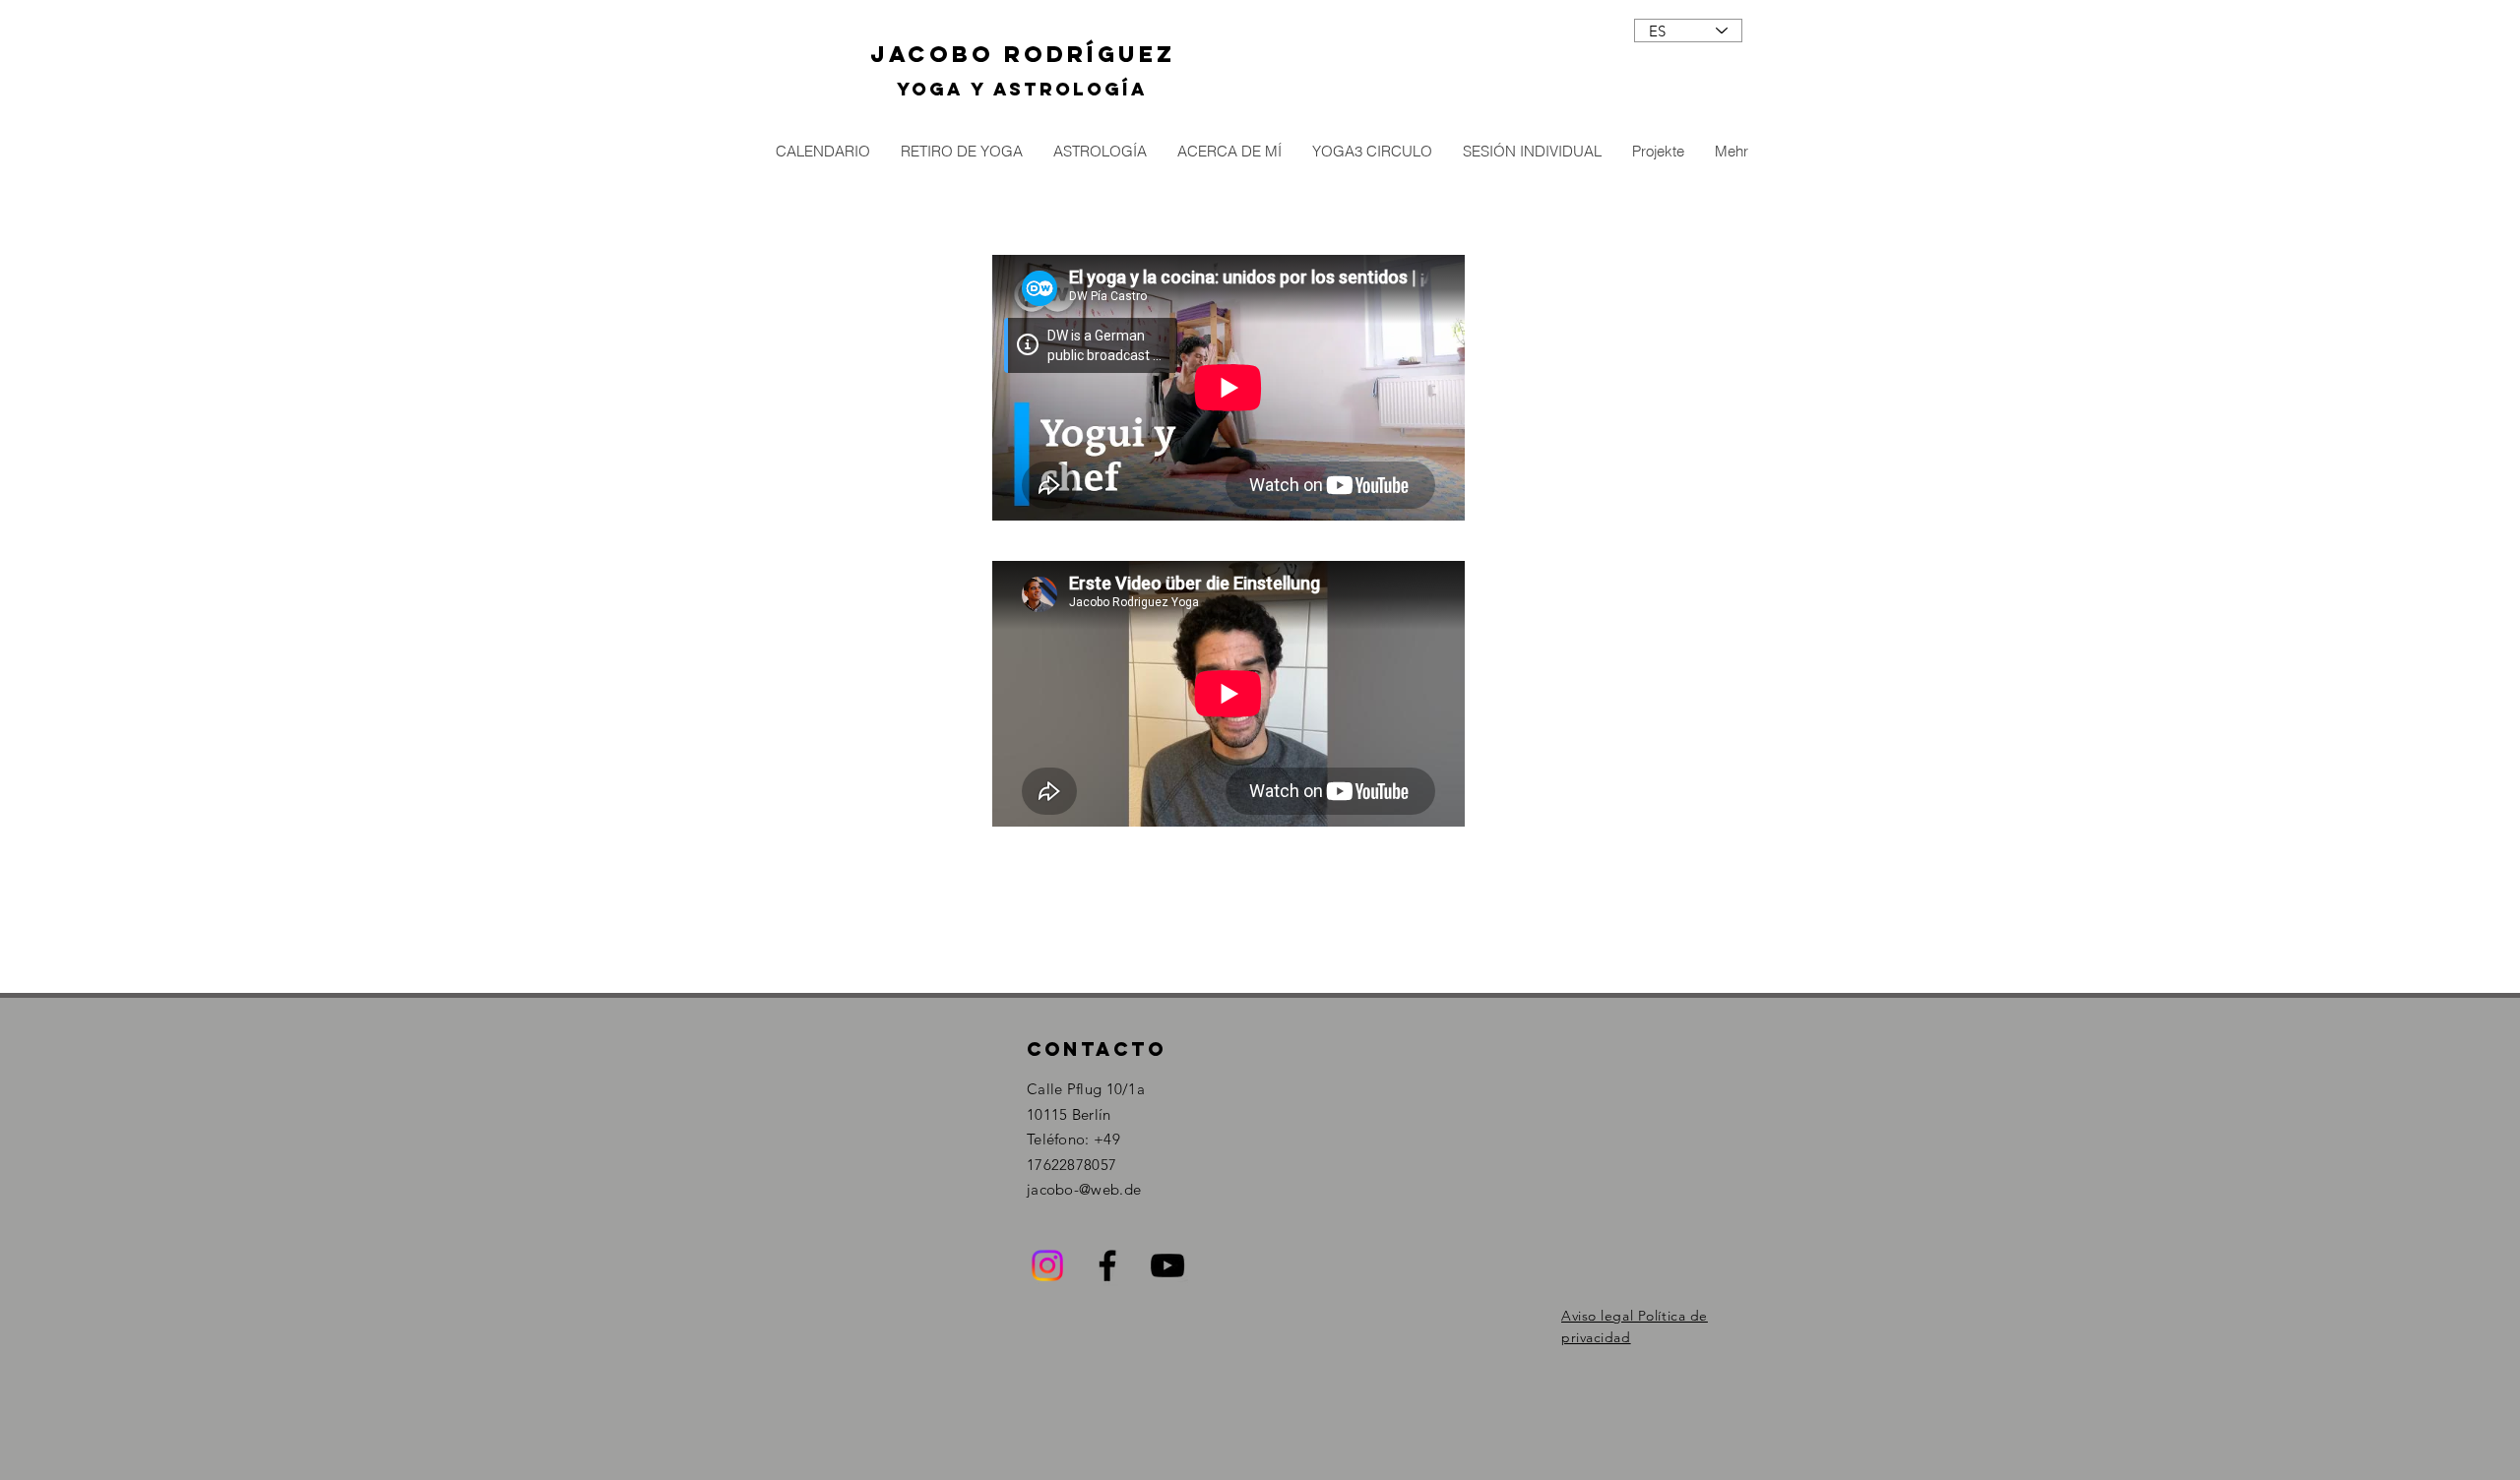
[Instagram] (1047, 1265)
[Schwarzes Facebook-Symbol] (1107, 1265)
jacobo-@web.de (1084, 1189)
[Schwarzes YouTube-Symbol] (1167, 1265)
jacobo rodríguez (1023, 54)
